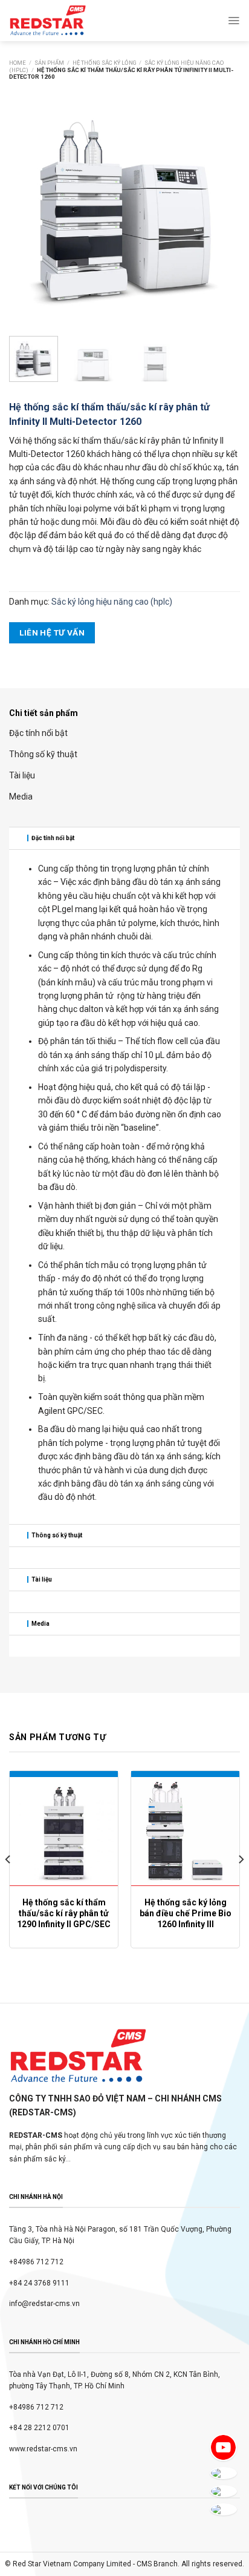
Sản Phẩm (49, 63)
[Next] (220, 203)
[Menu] (234, 21)
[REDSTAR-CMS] (48, 21)
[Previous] (29, 203)
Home (18, 63)
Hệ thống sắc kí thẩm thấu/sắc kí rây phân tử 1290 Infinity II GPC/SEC (64, 1913)
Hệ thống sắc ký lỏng (105, 63)
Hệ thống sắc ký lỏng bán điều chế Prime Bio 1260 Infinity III (186, 1913)
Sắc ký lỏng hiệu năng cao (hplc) (112, 602)
